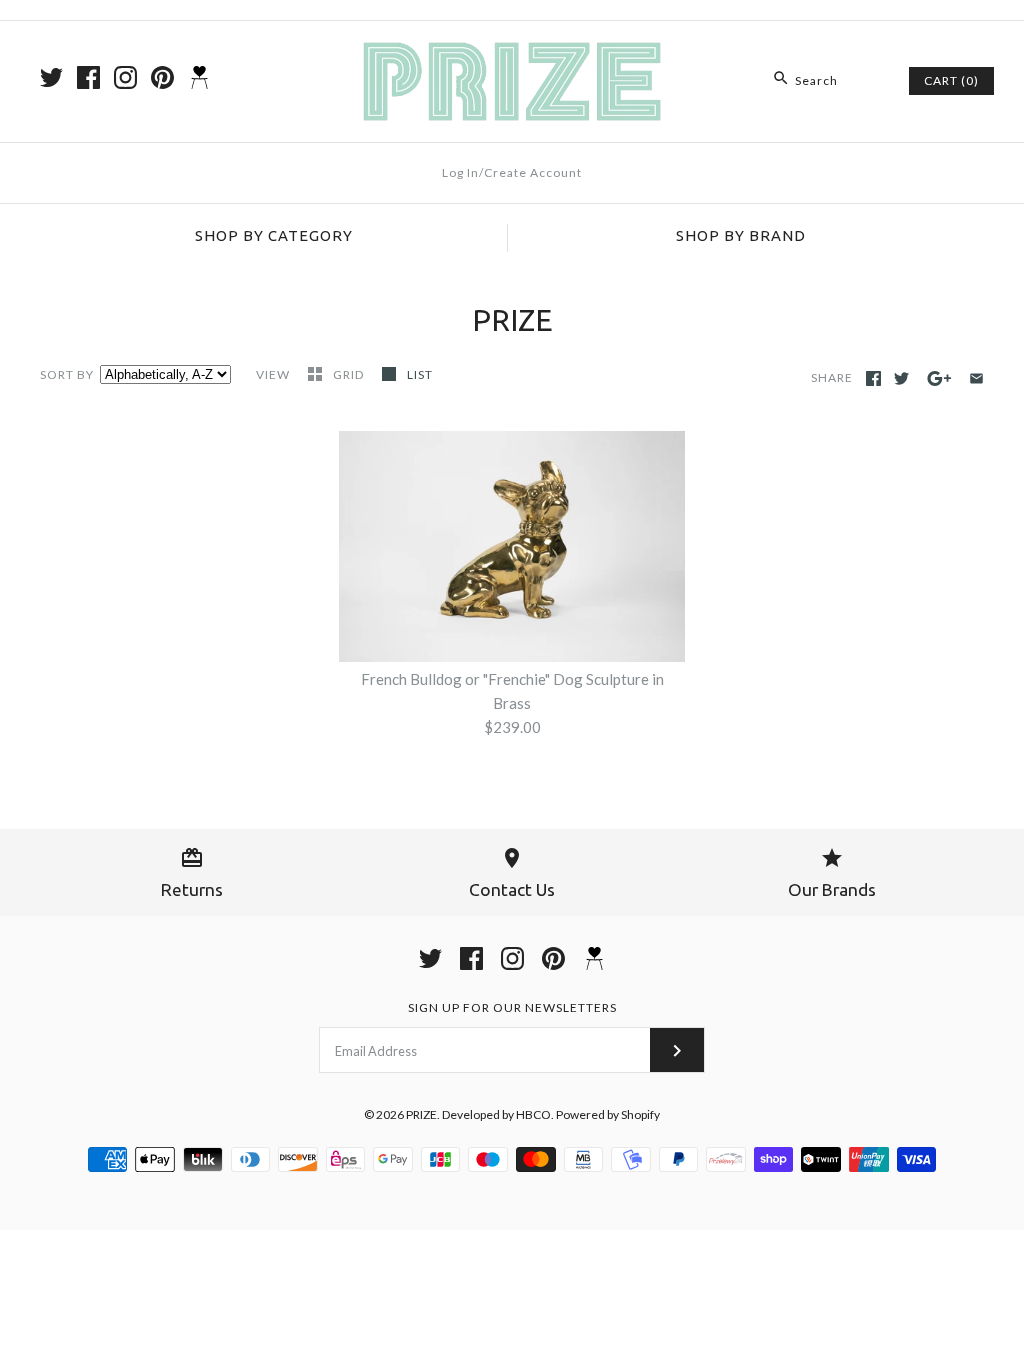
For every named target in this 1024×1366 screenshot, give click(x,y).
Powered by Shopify (608, 1114)
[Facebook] (88, 77)
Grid (350, 374)
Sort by (67, 374)
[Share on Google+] (939, 378)
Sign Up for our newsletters (512, 1007)
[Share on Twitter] (901, 378)
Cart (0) (951, 80)
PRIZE (421, 1114)
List (420, 374)
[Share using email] (976, 378)
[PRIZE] (512, 53)
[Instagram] (125, 77)
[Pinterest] (162, 77)
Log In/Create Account (512, 172)
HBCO (533, 1114)
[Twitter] (51, 77)
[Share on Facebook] (873, 378)
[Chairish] (199, 77)
